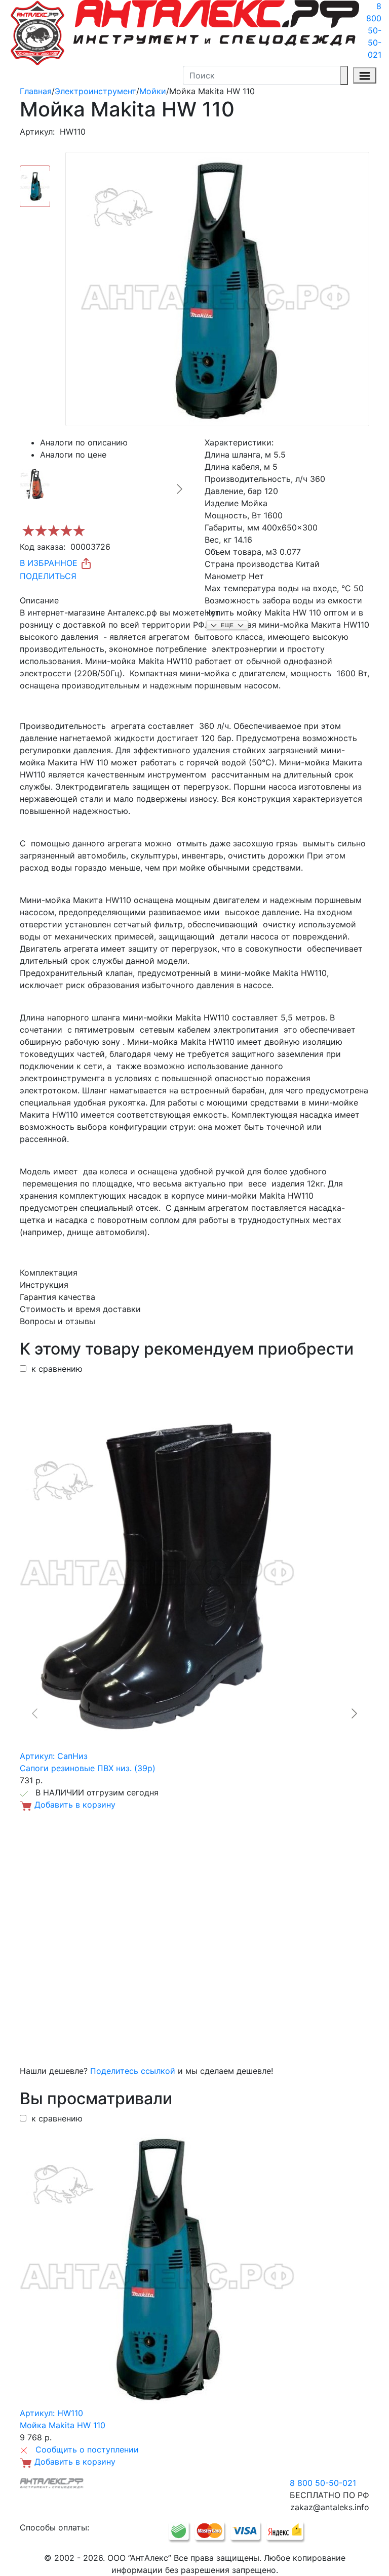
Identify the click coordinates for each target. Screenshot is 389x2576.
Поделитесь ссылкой (133, 2071)
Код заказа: (43, 547)
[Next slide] (179, 489)
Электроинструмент (95, 91)
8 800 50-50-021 (374, 30)
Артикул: (37, 132)
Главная (36, 91)
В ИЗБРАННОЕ (50, 563)
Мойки (153, 91)
